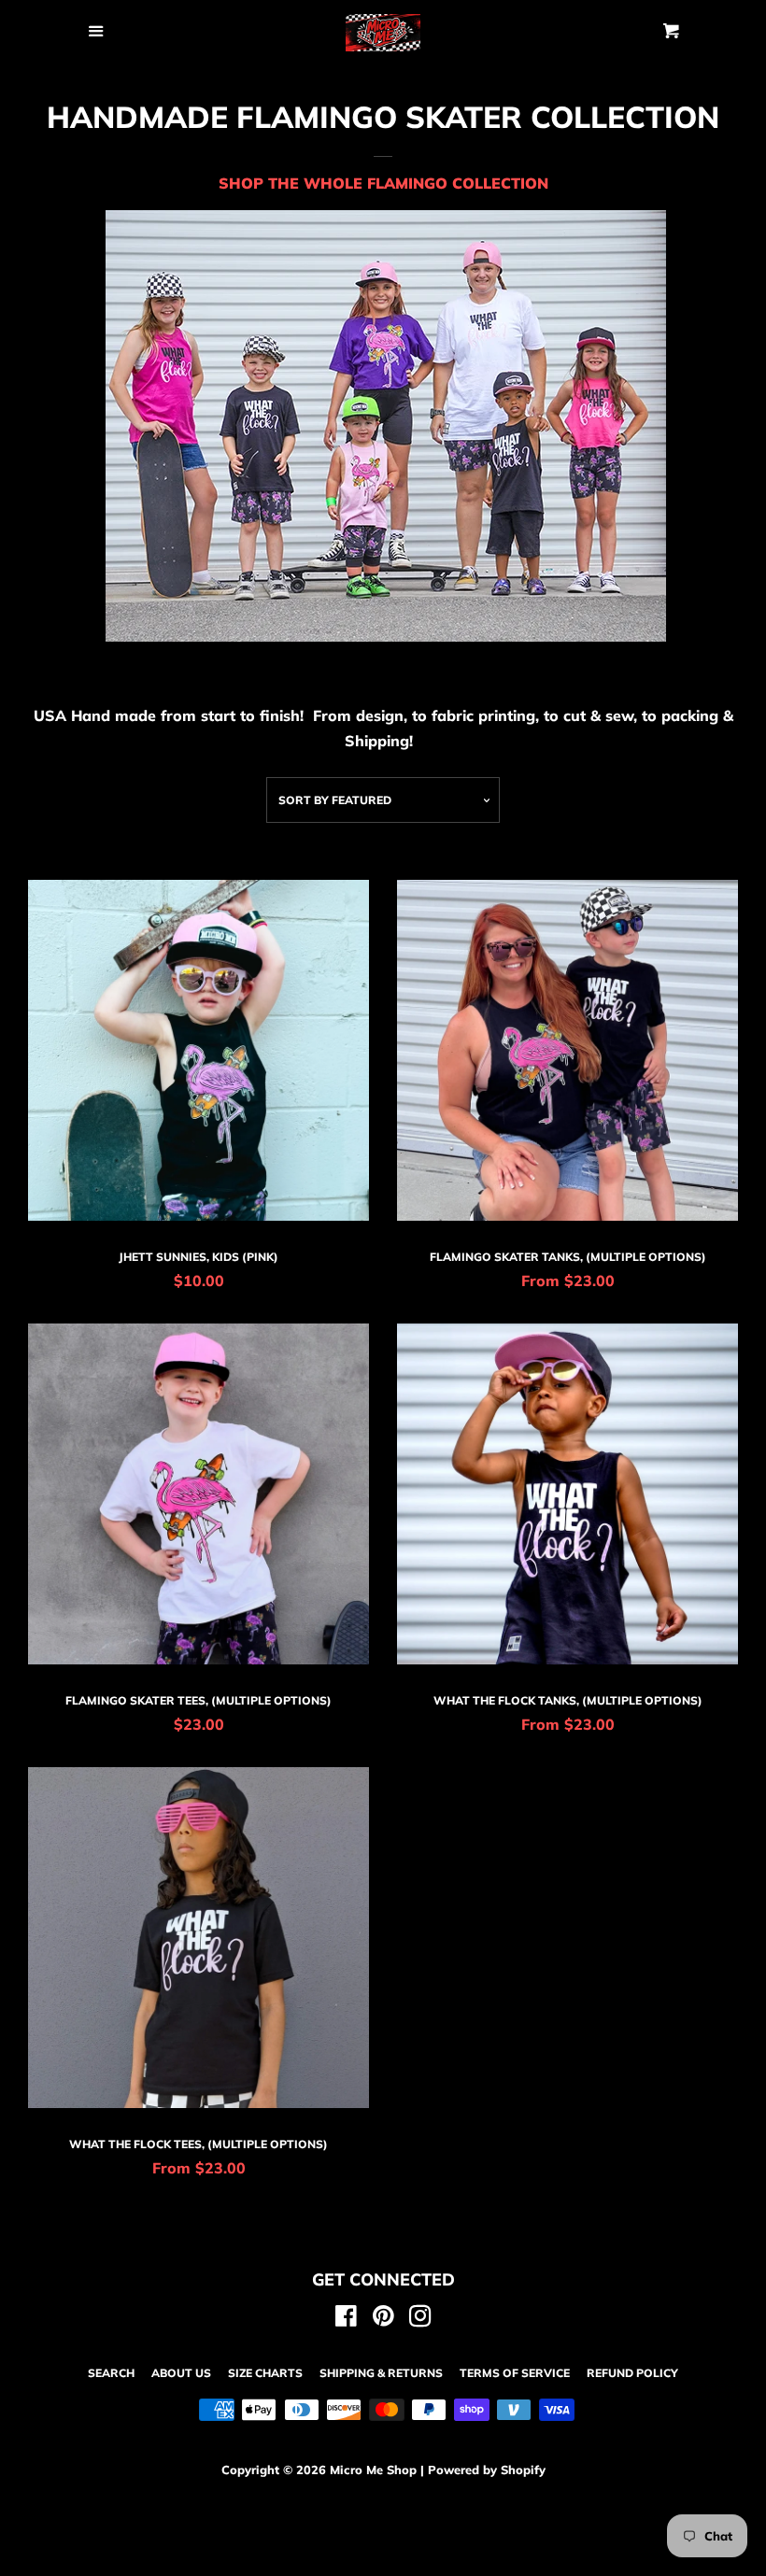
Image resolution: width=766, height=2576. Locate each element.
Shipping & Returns (381, 2373)
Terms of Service (515, 2373)
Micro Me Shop (373, 2470)
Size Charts (265, 2373)
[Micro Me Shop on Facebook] (346, 2319)
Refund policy (632, 2373)
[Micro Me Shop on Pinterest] (383, 2319)
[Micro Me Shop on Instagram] (420, 2319)
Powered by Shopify (487, 2470)
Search (111, 2373)
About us (181, 2373)
